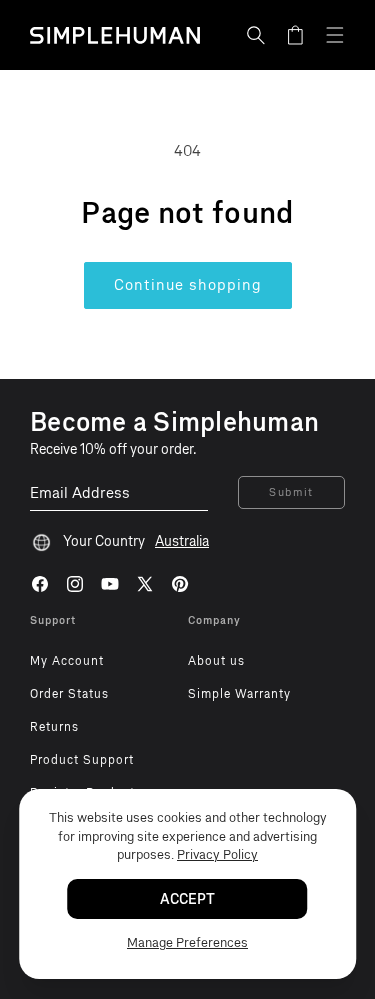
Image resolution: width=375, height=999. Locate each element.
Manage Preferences (187, 942)
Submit (291, 492)
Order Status (69, 694)
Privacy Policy (217, 854)
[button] (256, 35)
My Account (67, 661)
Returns (54, 727)
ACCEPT (187, 899)
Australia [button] (182, 541)
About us (216, 661)
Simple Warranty (239, 694)
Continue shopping (188, 285)
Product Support (82, 760)
